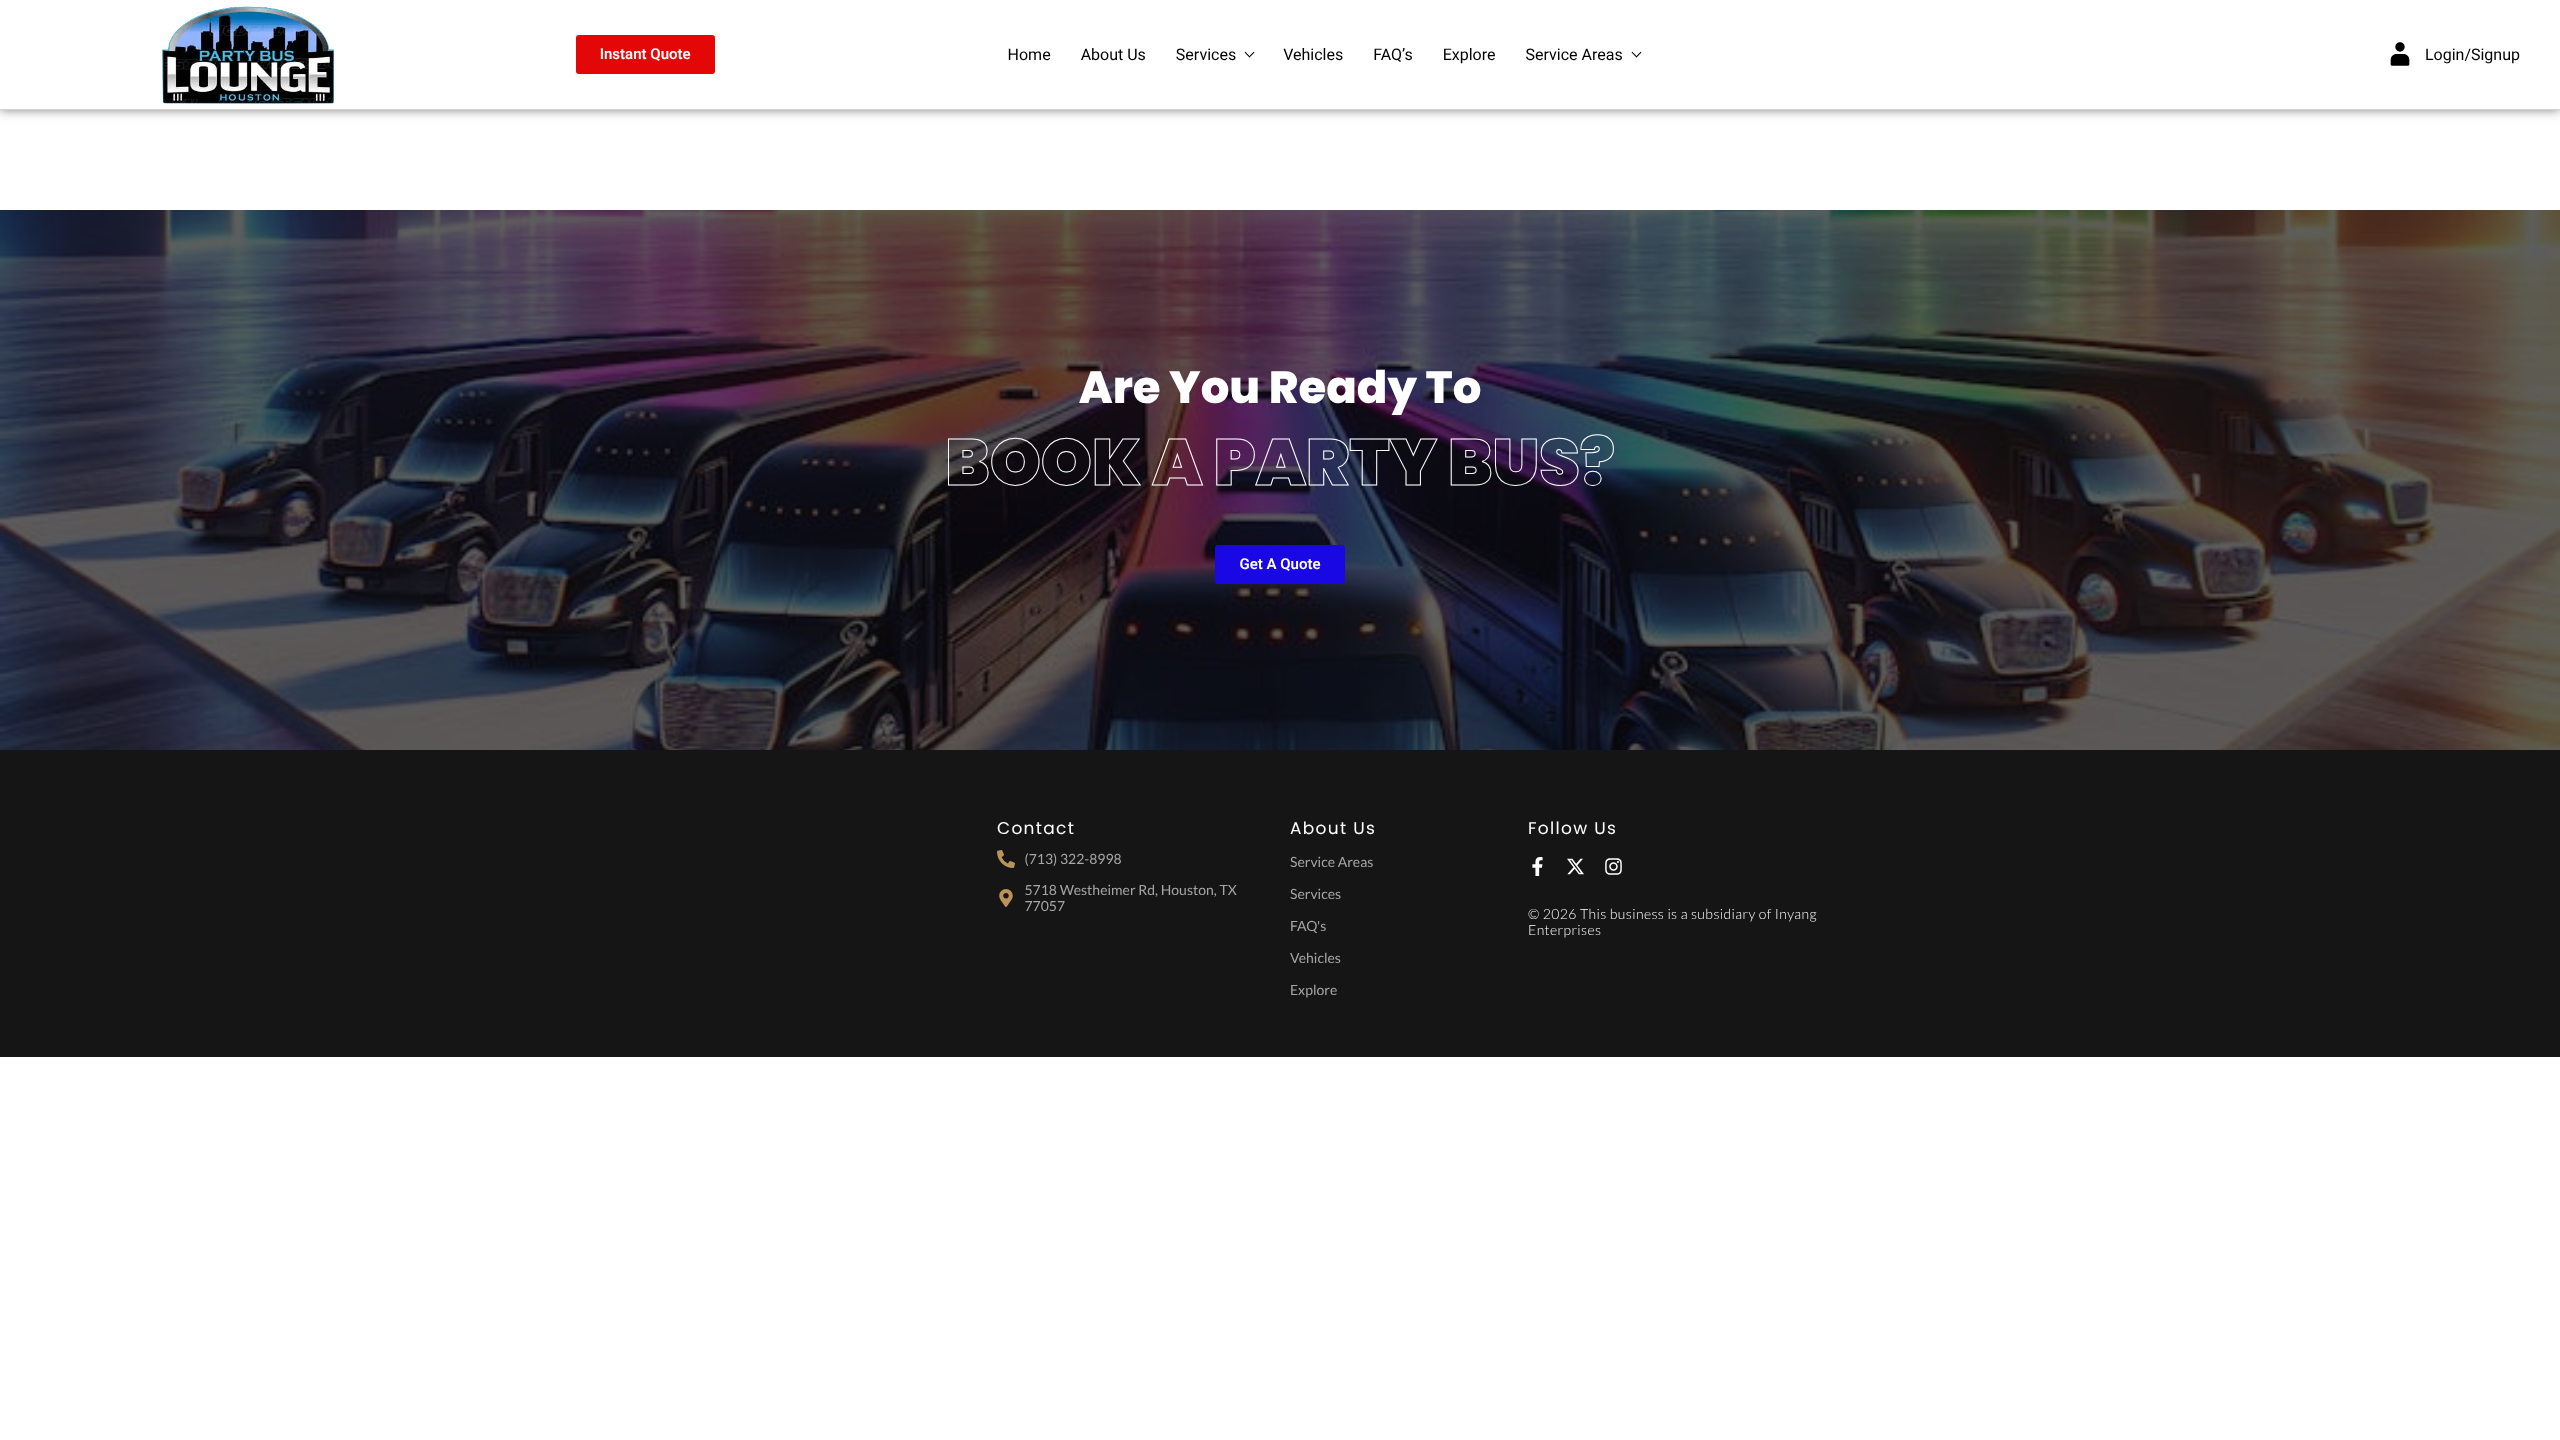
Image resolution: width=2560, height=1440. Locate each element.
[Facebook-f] (1537, 866)
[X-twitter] (1575, 866)
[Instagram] (1613, 866)
